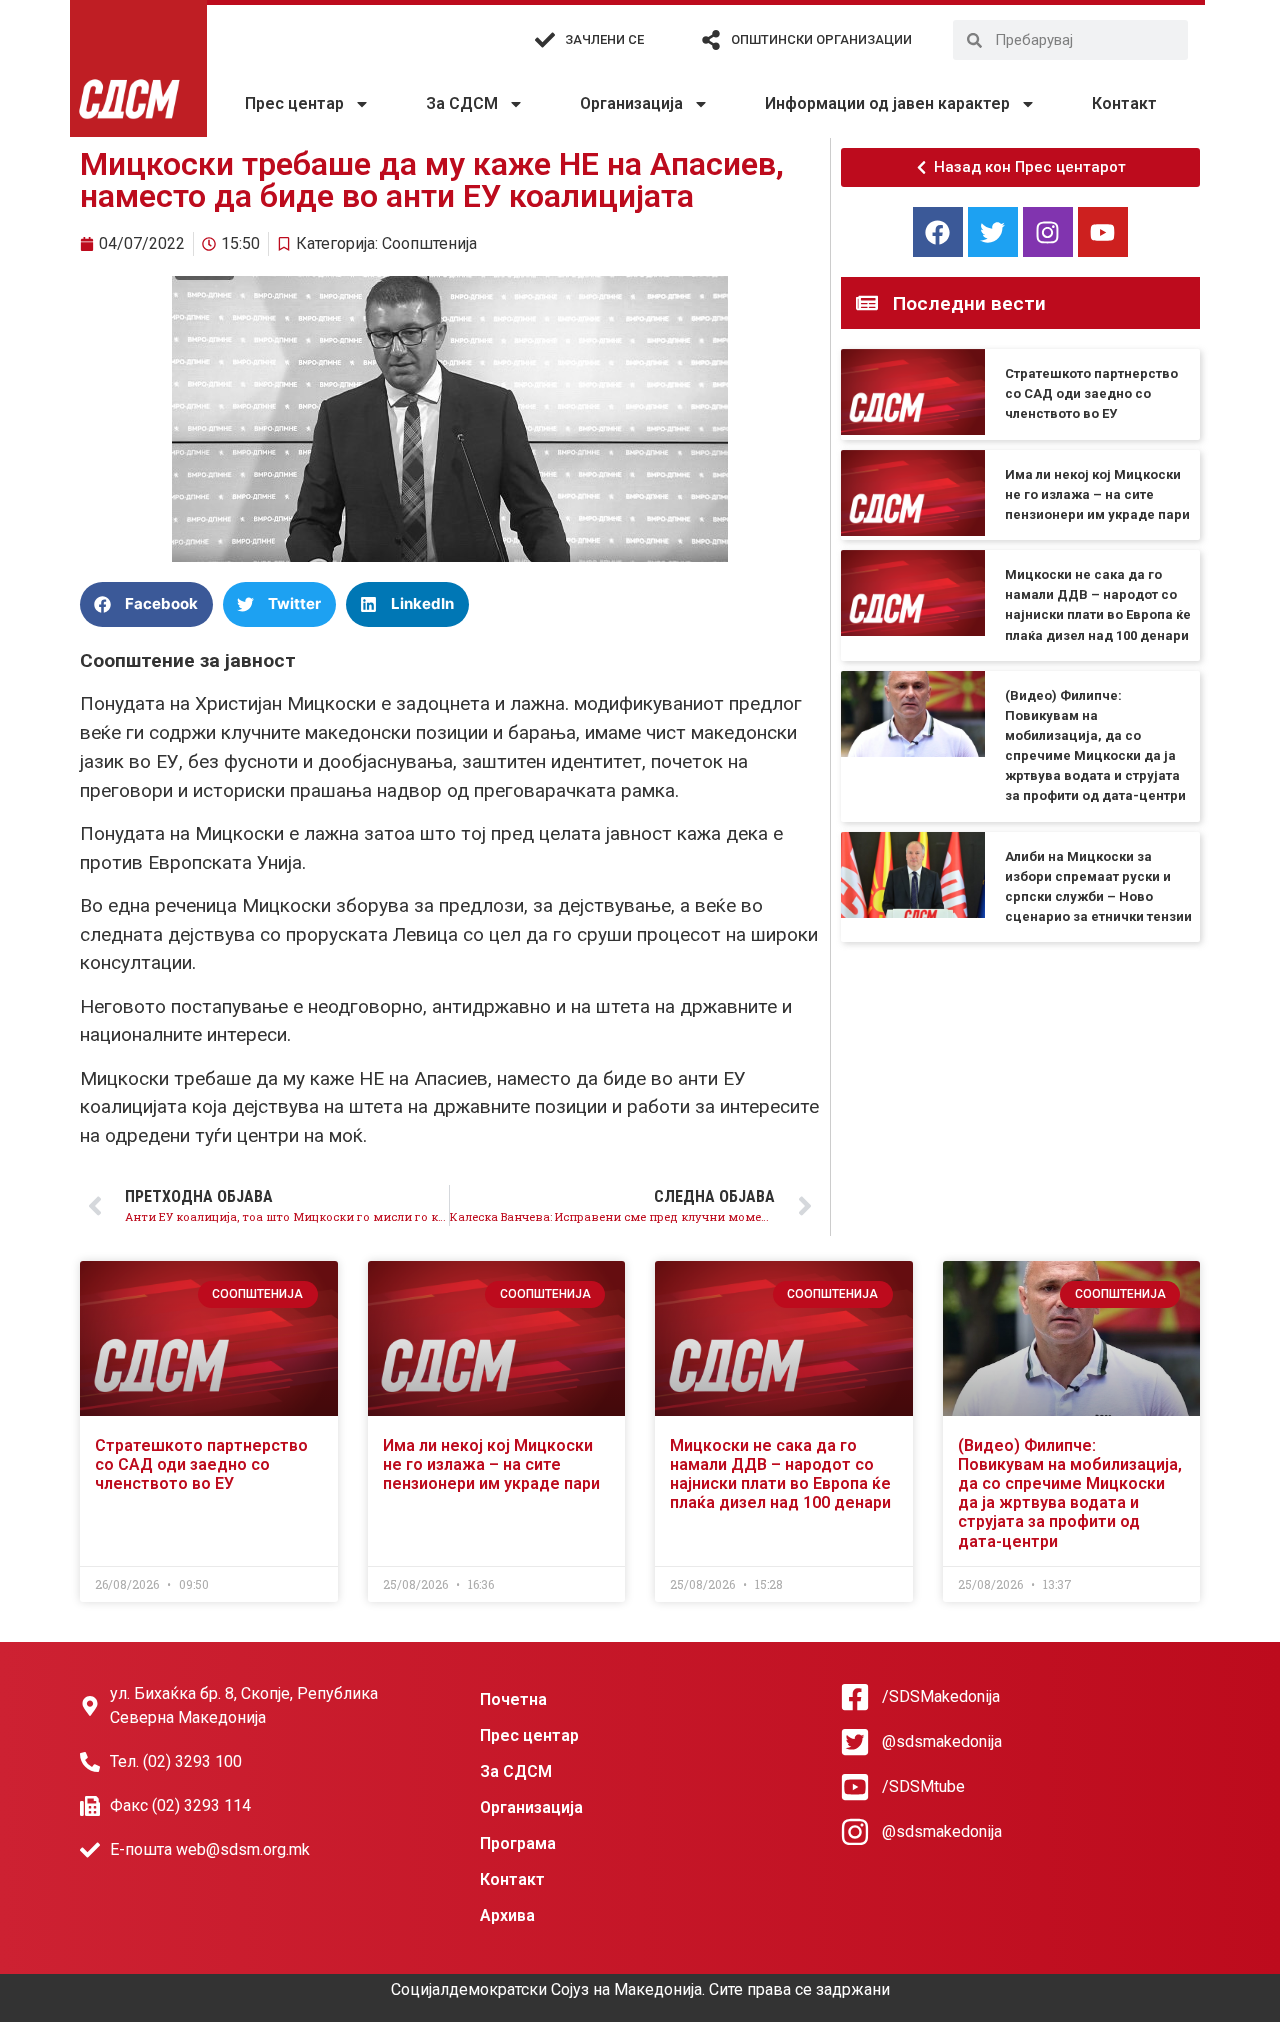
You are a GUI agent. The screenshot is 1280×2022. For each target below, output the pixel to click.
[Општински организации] (711, 40)
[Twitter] (993, 232)
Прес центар (294, 103)
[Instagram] (1048, 232)
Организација (631, 103)
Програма (518, 1843)
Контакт (1124, 103)
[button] (146, 604)
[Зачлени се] (545, 40)
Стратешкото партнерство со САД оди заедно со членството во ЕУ (1091, 393)
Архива (507, 1915)
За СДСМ (462, 103)
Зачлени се (604, 39)
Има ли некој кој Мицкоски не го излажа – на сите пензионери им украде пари (1097, 494)
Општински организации (821, 39)
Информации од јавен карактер (887, 103)
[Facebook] (938, 232)
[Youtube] (1103, 232)
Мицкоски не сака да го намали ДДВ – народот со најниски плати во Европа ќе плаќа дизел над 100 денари (780, 1474)
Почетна (513, 1699)
